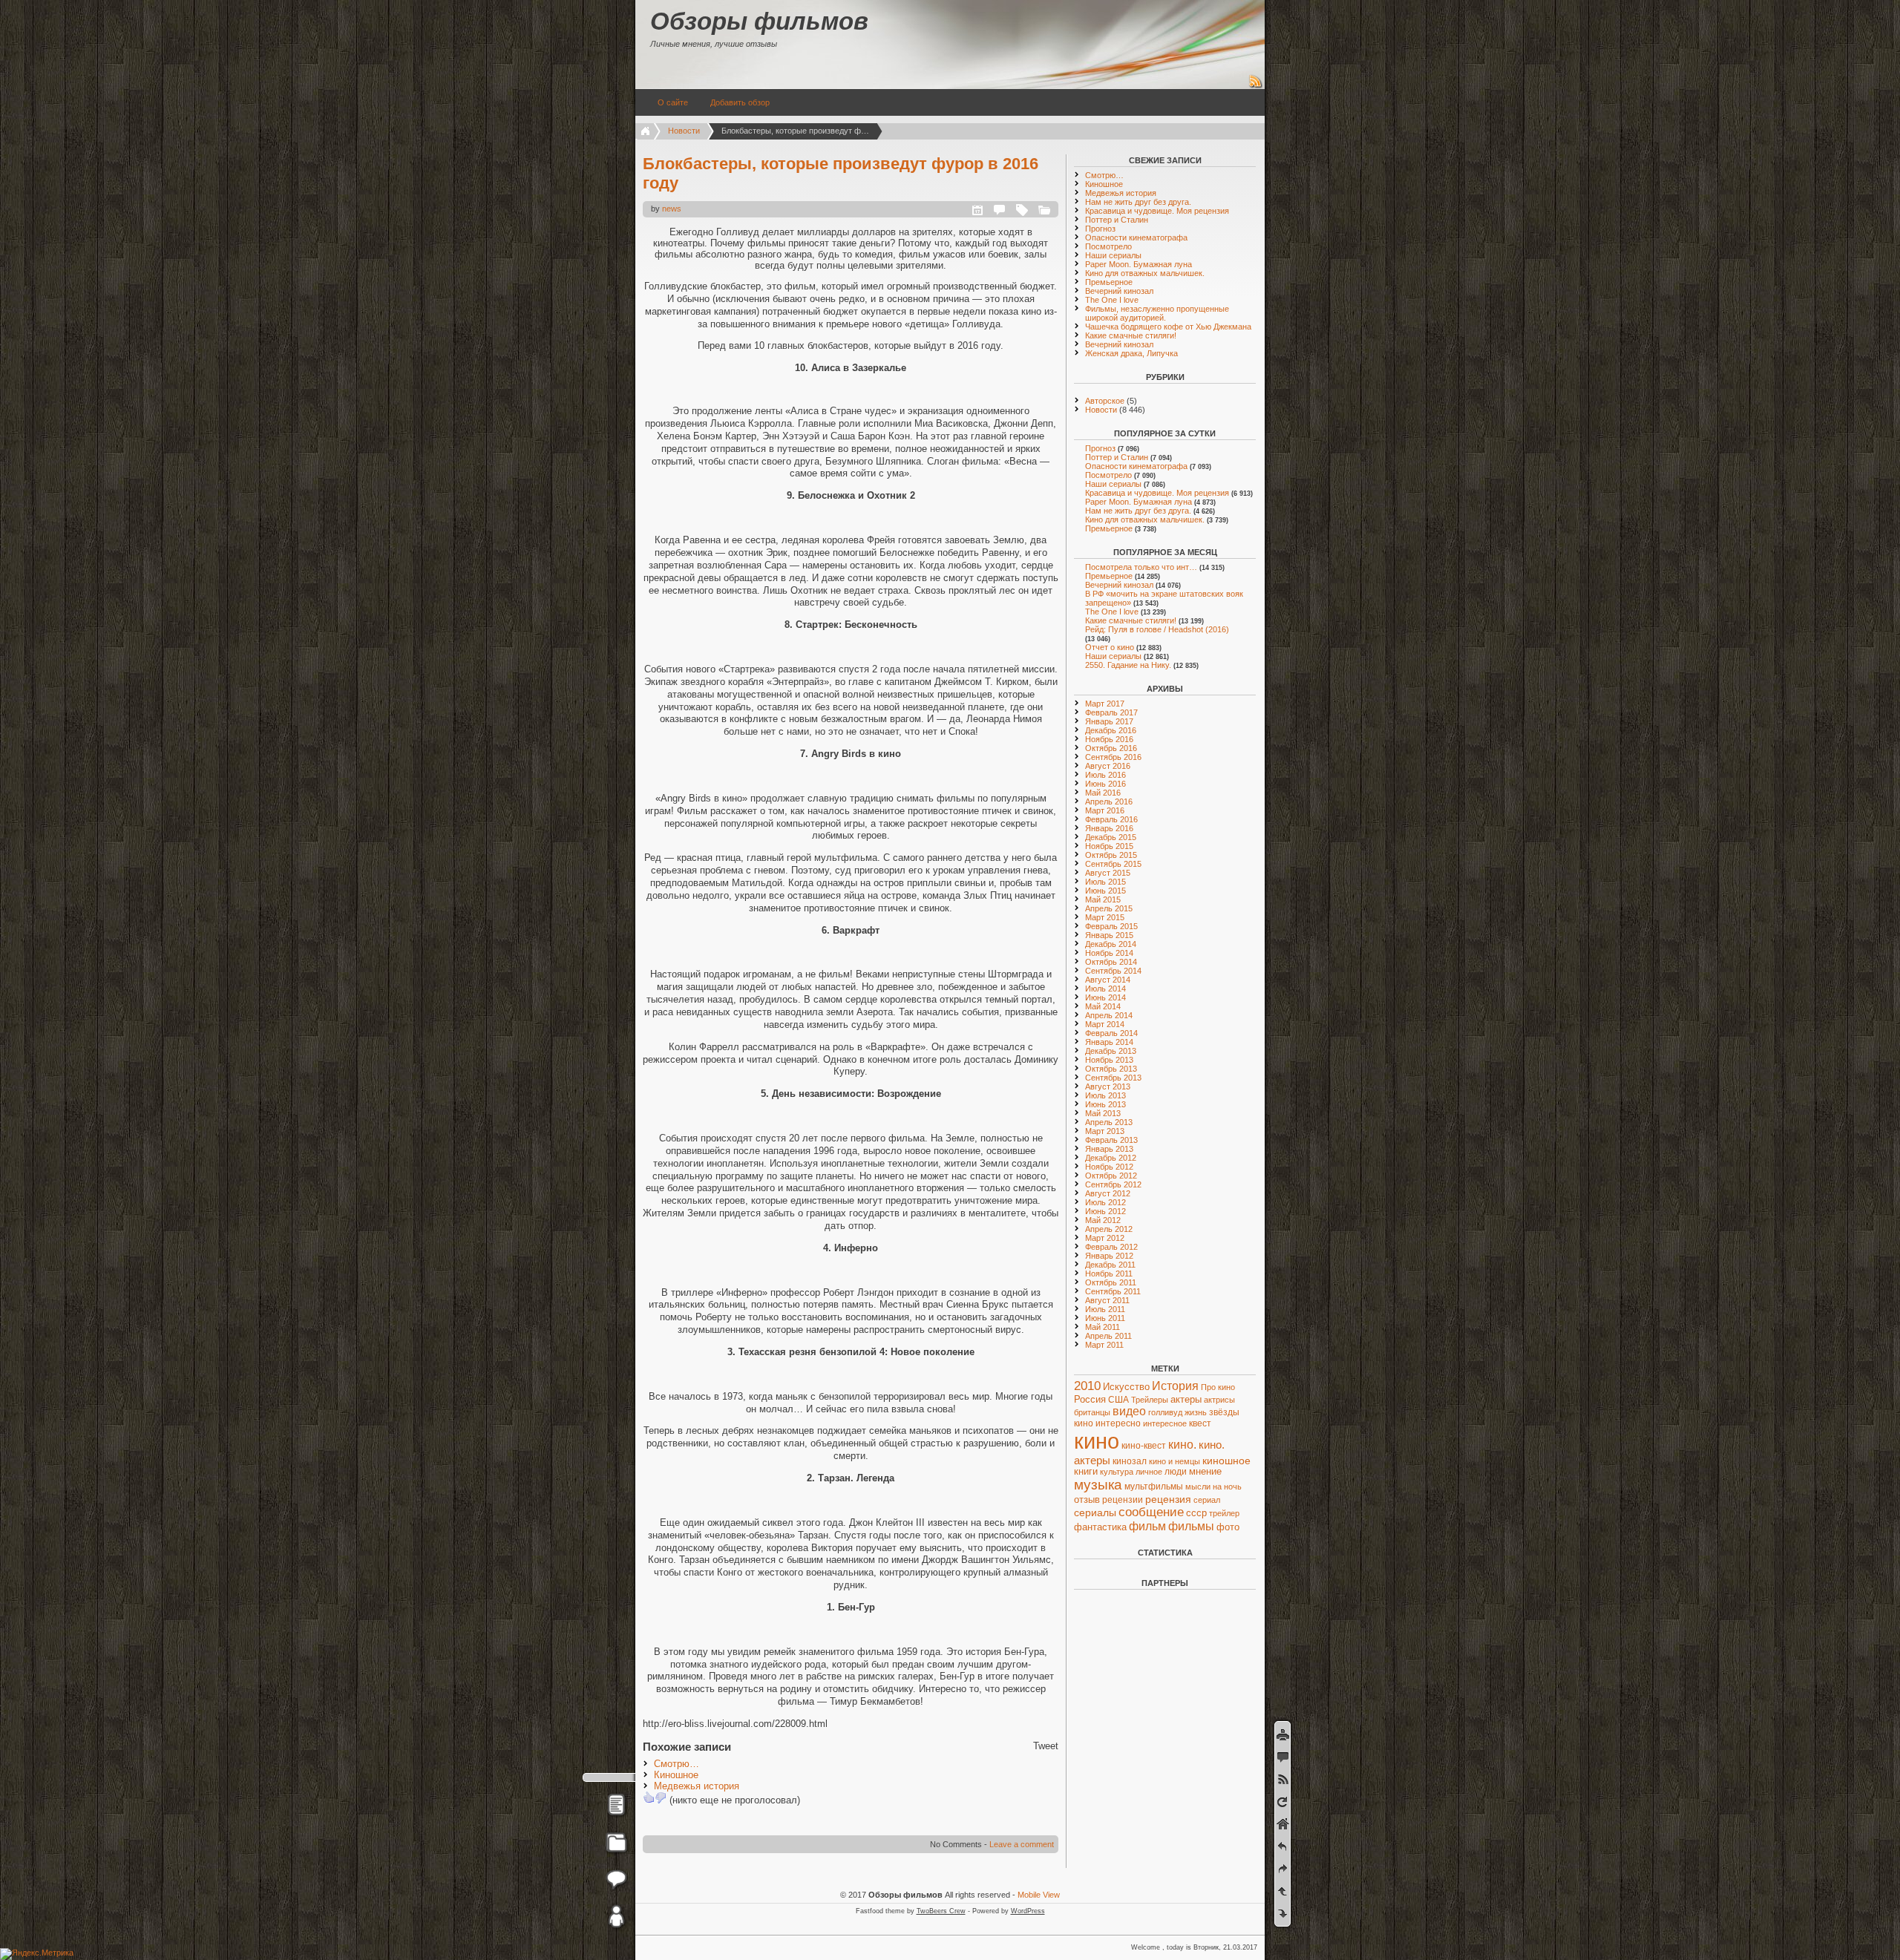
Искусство (1126, 1387)
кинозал (1130, 1461)
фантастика (1100, 1527)
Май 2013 (1103, 1113)
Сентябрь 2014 (1113, 971)
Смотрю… (677, 1764)
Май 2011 (1103, 1327)
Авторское (1105, 401)
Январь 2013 (1109, 1149)
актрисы (1219, 1400)
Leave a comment (1022, 1844)
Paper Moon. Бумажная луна (1139, 264)
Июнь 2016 (1105, 784)
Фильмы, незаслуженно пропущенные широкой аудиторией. (1157, 313)
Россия (1090, 1399)
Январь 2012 (1109, 1256)
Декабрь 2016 (1111, 730)
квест (1200, 1423)
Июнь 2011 (1105, 1318)
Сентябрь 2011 (1113, 1291)
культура (1117, 1472)
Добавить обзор (740, 102)
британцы (1092, 1412)
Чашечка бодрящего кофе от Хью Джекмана (1168, 327)
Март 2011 (1104, 1345)
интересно (1118, 1423)
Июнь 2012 (1105, 1211)
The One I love (1112, 300)
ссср (1196, 1513)
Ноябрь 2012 (1109, 1167)
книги (1086, 1472)
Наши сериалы (1113, 255)
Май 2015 (1103, 899)
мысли (1198, 1487)
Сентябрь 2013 (1113, 1078)
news (672, 209)
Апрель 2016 (1109, 802)
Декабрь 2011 (1110, 1265)
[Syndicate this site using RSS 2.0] (1256, 86)
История (1175, 1386)
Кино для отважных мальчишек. (1145, 273)
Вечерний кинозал (1119, 291)
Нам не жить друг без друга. (1138, 202)
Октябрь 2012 (1111, 1176)
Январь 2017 (1109, 721)
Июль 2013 (1105, 1095)
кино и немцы (1175, 1461)
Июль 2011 (1105, 1309)
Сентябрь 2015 (1113, 864)
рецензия (1168, 1499)
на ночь (1227, 1487)
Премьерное (1109, 282)
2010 (1087, 1386)
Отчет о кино (1110, 647)
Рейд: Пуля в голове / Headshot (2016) (1157, 629)
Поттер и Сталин (1117, 220)
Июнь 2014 (1105, 997)
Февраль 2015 (1111, 926)
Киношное (676, 1775)
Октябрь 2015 (1111, 855)
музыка (1098, 1485)
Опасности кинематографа (1136, 237)
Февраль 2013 (1111, 1140)
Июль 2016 (1105, 775)
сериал (1207, 1500)
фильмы (1191, 1526)
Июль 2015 (1105, 882)
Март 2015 (1105, 917)
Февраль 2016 (1111, 819)
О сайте (673, 102)
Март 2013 (1105, 1131)
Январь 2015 (1109, 935)
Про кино (1218, 1387)
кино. (1182, 1445)
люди (1176, 1471)
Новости (684, 131)
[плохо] (661, 1797)
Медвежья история (697, 1786)
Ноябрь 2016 (1109, 739)
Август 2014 (1108, 980)
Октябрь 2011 (1111, 1282)
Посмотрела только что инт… (1141, 567)
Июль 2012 (1105, 1202)
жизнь (1196, 1412)
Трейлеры (1150, 1400)
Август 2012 (1108, 1193)
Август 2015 (1108, 873)
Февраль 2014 (1111, 1033)
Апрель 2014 (1109, 1015)
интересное (1165, 1423)
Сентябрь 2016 (1113, 757)
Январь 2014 (1109, 1042)
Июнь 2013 (1105, 1104)
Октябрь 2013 (1111, 1069)
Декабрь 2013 (1111, 1051)
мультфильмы (1154, 1487)
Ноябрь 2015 (1109, 846)
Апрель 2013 (1109, 1122)
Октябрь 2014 (1111, 962)
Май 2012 (1103, 1220)
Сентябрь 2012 (1113, 1184)
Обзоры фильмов (759, 21)
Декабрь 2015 (1111, 837)
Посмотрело (1108, 246)
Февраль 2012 (1111, 1247)
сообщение (1151, 1512)
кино (1097, 1441)
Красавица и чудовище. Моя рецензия (1157, 211)
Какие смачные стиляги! (1131, 335)
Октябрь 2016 (1111, 748)
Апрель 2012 (1109, 1229)
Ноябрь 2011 (1109, 1274)
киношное (1226, 1461)
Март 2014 (1105, 1024)
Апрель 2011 (1108, 1336)
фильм (1147, 1526)
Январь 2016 (1109, 828)
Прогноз (1100, 229)
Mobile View (1039, 1895)
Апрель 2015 (1109, 908)
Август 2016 (1108, 766)
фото (1228, 1527)
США (1118, 1400)
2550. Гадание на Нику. (1128, 665)
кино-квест (1144, 1446)
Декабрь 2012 (1111, 1158)
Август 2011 (1107, 1300)
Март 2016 (1105, 810)
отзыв (1087, 1500)
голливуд (1165, 1412)
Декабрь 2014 (1111, 944)
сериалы (1095, 1512)
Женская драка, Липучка (1131, 353)
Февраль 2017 (1111, 712)
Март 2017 (1105, 704)
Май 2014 (1103, 1006)
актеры (1186, 1399)
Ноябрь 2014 (1109, 953)
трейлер (1224, 1513)
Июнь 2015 (1105, 891)
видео (1129, 1411)
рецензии (1123, 1500)
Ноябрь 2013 (1109, 1060)
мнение (1205, 1472)
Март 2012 (1105, 1238)
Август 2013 (1108, 1086)
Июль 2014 (1105, 989)
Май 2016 (1103, 793)
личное (1149, 1472)
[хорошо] (649, 1797)
